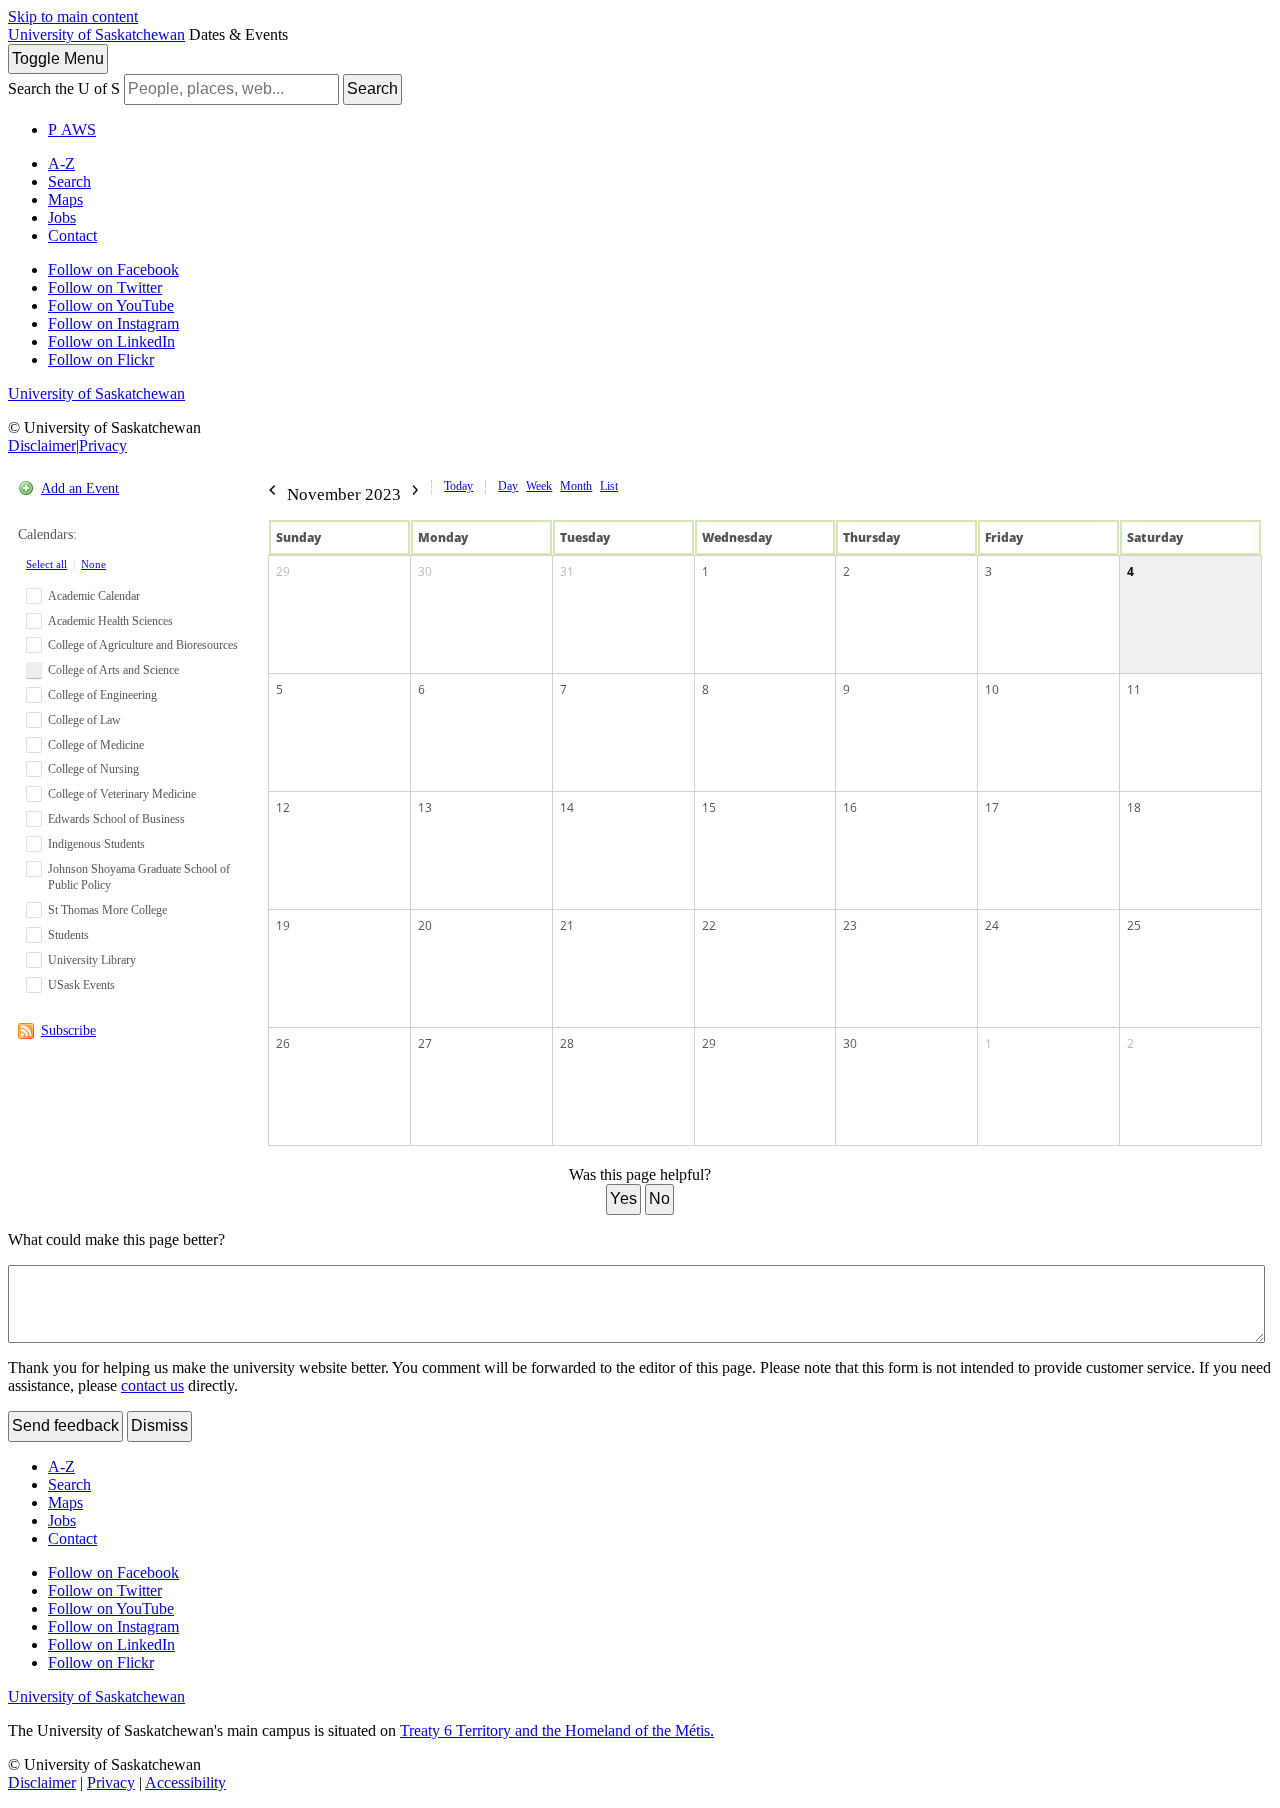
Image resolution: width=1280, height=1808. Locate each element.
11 (1134, 689)
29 (283, 571)
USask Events (81, 985)
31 (567, 571)
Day (508, 486)
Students (68, 935)
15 (709, 807)
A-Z (61, 163)
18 (1134, 807)
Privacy (103, 445)
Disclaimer (42, 445)
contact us (152, 1385)
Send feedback (65, 1425)
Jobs (62, 217)
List (609, 486)
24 (992, 925)
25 (1134, 925)
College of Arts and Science (113, 670)
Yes (623, 1198)
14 (567, 807)
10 (992, 689)
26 (283, 1043)
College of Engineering (102, 695)
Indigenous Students (96, 844)
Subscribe (68, 1030)
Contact (72, 235)
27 (425, 1043)
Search (372, 88)
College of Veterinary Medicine (122, 794)
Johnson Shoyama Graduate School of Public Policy (139, 877)
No (659, 1198)
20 (425, 925)
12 (283, 807)
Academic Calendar (94, 596)
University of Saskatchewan (96, 34)
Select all (46, 564)
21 (567, 925)
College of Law (84, 720)
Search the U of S (64, 88)
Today (458, 486)
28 (567, 1043)
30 (425, 571)
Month (576, 486)
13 (425, 807)
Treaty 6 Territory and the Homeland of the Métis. (557, 1730)
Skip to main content (73, 16)
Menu (58, 58)
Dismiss (159, 1425)
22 (709, 925)
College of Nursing (93, 769)
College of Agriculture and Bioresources (143, 645)
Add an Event (80, 488)
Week (539, 486)
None (93, 564)
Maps (65, 199)
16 (850, 807)
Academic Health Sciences (110, 621)
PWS (72, 129)
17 (992, 807)
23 (850, 925)
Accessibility (185, 1782)
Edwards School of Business (116, 819)
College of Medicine (96, 745)
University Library (92, 960)
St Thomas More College (107, 910)
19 (283, 925)
